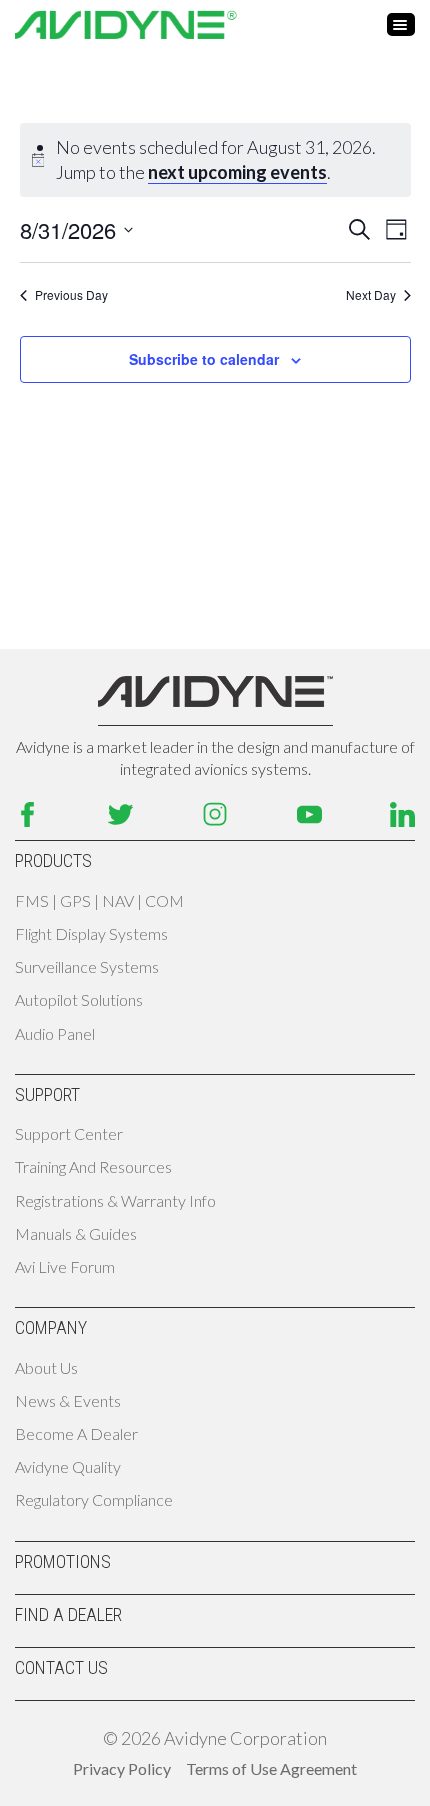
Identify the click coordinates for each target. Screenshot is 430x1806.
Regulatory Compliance (94, 1499)
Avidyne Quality (68, 1466)
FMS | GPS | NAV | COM (99, 900)
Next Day (371, 295)
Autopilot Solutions (79, 999)
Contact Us (61, 1667)
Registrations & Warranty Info (115, 1200)
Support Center (69, 1133)
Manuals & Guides (76, 1233)
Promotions (63, 1561)
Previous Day (71, 295)
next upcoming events (237, 172)
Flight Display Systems (91, 933)
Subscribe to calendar (204, 359)
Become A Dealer (76, 1433)
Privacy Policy (122, 1768)
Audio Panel (55, 1033)
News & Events (68, 1400)
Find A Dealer (68, 1614)
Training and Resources (93, 1166)
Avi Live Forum (65, 1266)
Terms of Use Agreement (271, 1768)
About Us (46, 1367)
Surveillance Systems (87, 966)
